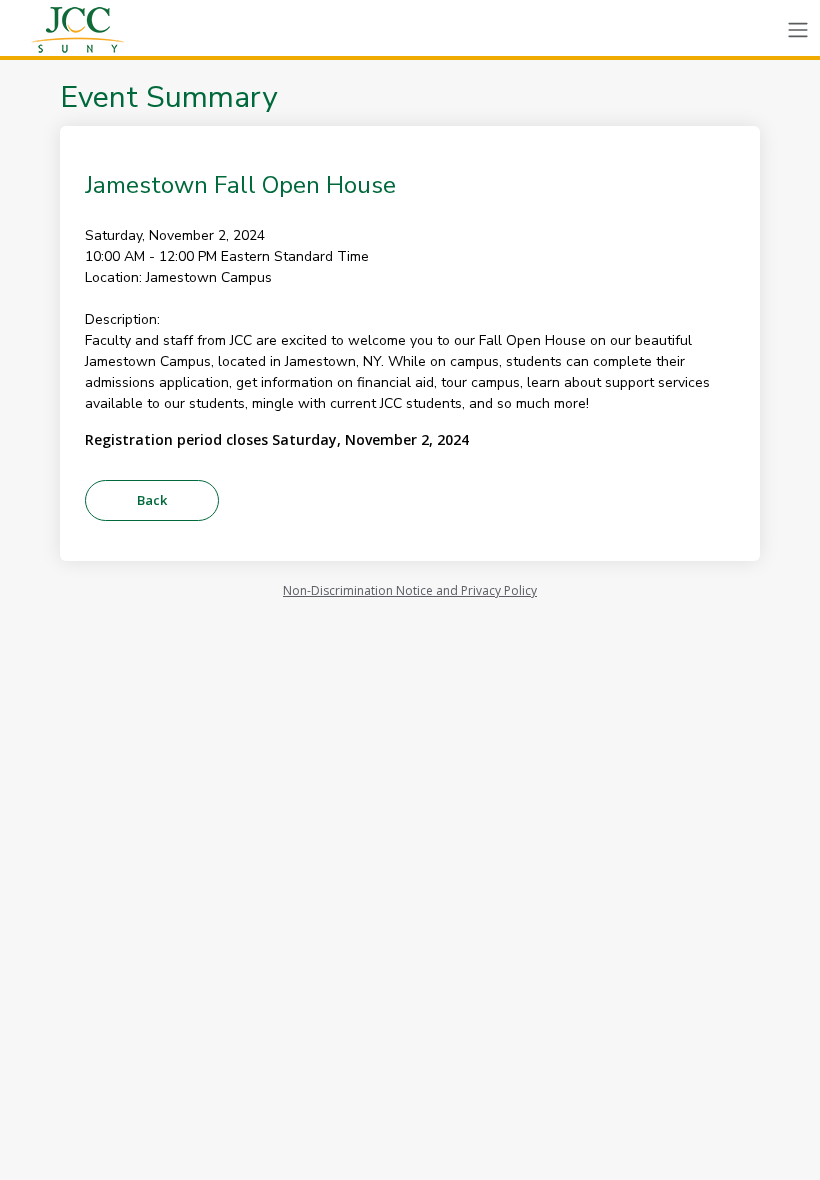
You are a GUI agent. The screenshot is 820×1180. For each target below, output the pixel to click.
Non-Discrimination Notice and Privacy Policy (410, 590)
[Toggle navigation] (798, 30)
